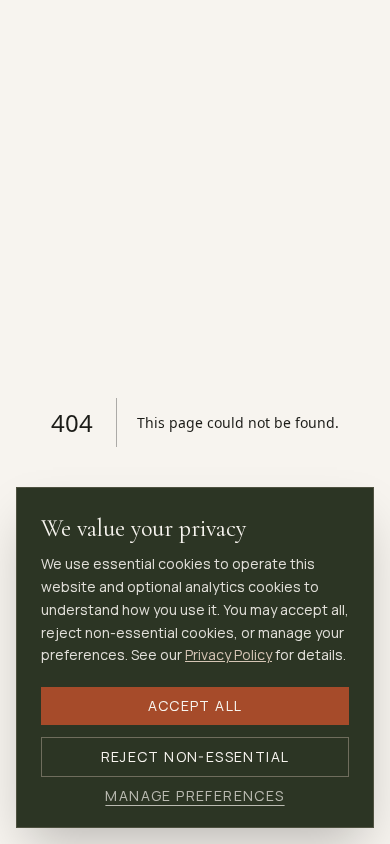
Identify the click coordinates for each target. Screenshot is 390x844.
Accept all (195, 705)
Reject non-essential (195, 756)
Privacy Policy (228, 654)
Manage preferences (194, 796)
